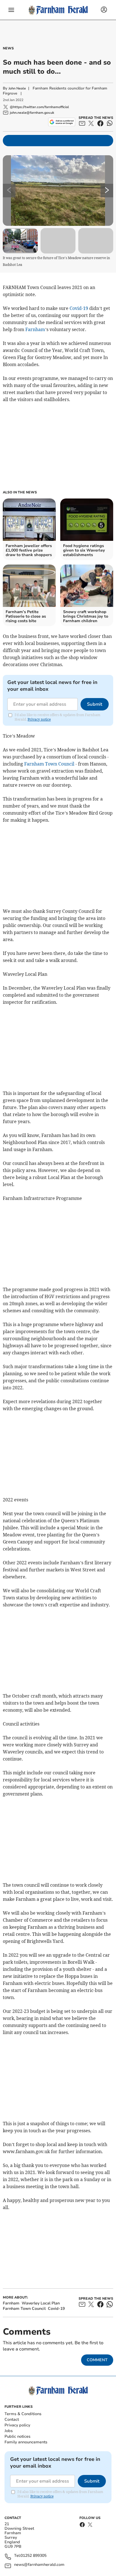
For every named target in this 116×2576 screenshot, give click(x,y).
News (8, 48)
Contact (12, 2419)
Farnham (35, 329)
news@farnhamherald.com (39, 2565)
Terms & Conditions (23, 2414)
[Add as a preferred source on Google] (62, 122)
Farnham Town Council (49, 764)
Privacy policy (17, 2425)
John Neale (17, 88)
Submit (95, 704)
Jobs (9, 2431)
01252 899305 (34, 2556)
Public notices (17, 2436)
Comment (97, 2360)
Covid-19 (79, 308)
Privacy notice (39, 719)
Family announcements (26, 2442)
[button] (11, 10)
